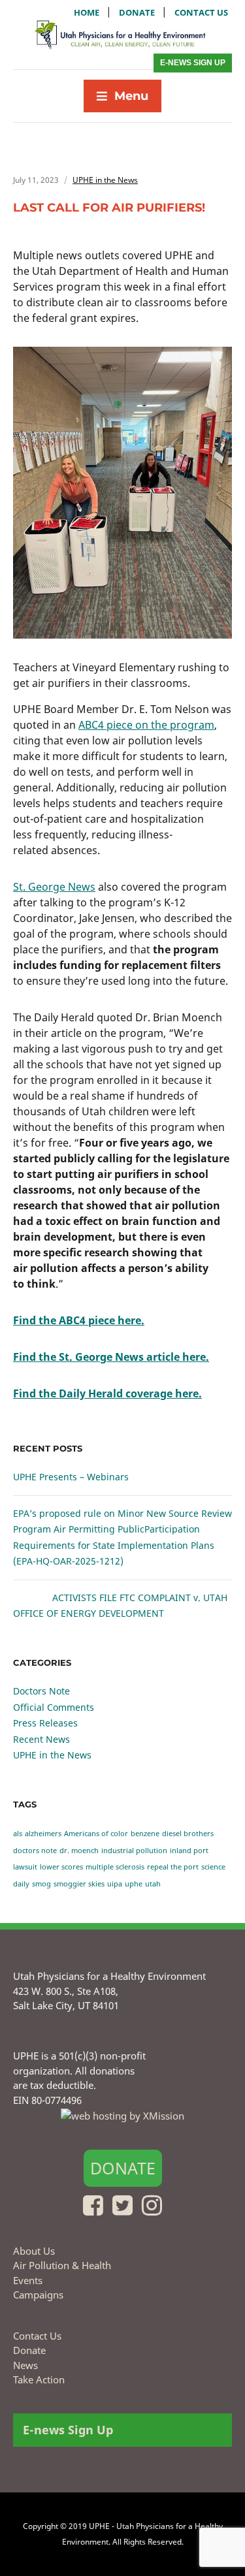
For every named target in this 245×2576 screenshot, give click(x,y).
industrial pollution (134, 1851)
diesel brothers (188, 1834)
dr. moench (79, 1851)
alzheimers (43, 1834)
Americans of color (96, 1834)
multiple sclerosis (115, 1867)
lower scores (61, 1867)
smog (41, 1884)
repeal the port (173, 1867)
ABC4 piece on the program (146, 725)
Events (28, 2280)
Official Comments (54, 1707)
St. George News (54, 887)
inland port (189, 1851)
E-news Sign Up (193, 63)
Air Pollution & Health (62, 2265)
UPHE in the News (105, 180)
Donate (137, 12)
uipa (115, 1884)
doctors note (35, 1851)
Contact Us (37, 2336)
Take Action (39, 2379)
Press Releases (45, 1723)
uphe (134, 1884)
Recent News (41, 1739)
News (25, 2365)
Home (87, 12)
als (18, 1834)
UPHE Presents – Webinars (71, 1477)
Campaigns (38, 2295)
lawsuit (25, 1867)
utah (153, 1884)
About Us (34, 2251)
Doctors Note (41, 1691)
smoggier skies (79, 1884)
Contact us (201, 12)
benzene (145, 1834)
